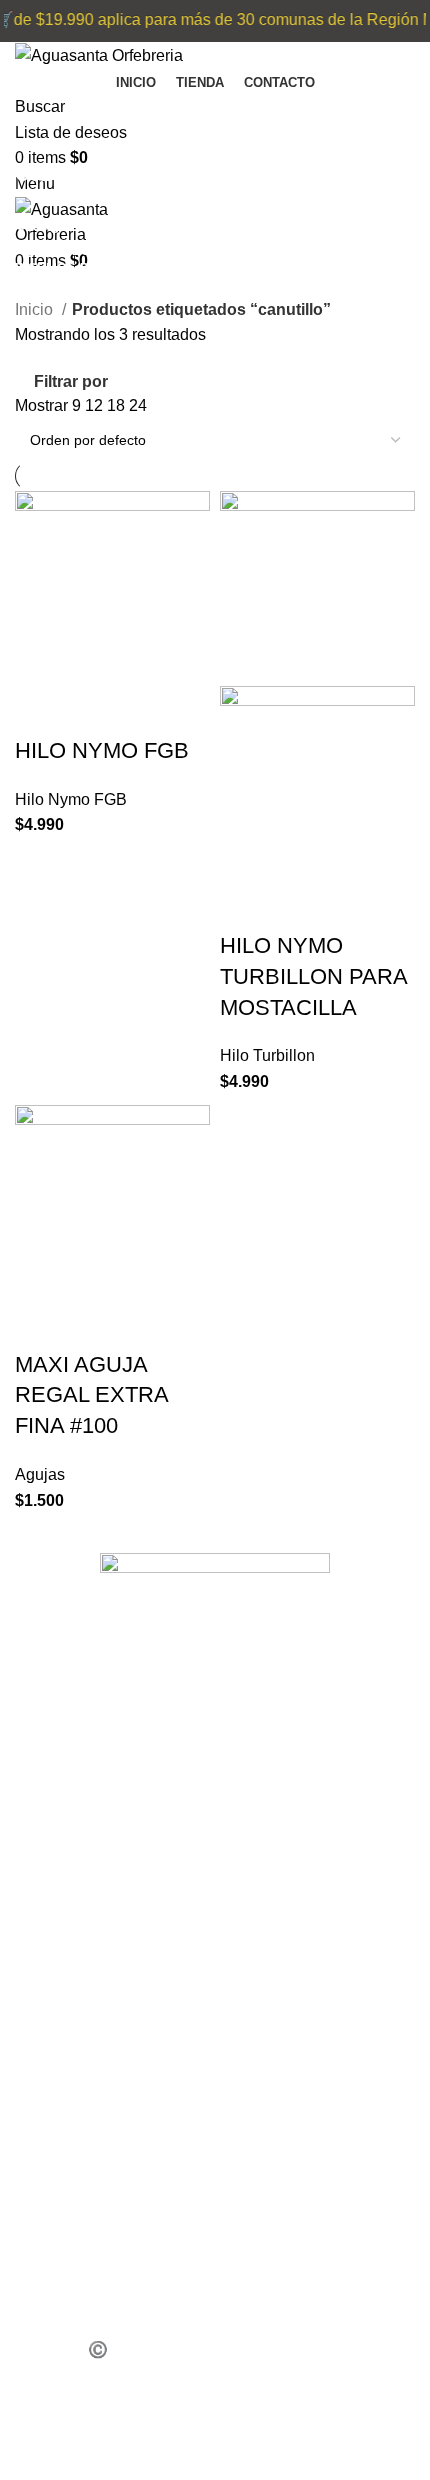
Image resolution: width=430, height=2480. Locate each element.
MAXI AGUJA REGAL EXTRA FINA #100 (91, 1395)
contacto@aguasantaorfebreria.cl (152, 2217)
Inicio (36, 309)
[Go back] (40, 127)
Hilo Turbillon (267, 1055)
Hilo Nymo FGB (71, 799)
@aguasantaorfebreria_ (117, 2282)
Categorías (56, 225)
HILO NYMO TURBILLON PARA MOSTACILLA (313, 976)
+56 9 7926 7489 (93, 2132)
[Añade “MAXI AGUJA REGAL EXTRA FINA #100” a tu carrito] (40, 1325)
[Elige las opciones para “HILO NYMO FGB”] (40, 711)
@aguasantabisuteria (109, 2324)
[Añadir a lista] (148, 711)
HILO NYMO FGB (102, 750)
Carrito (59, 1940)
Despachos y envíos (109, 2025)
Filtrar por (71, 381)
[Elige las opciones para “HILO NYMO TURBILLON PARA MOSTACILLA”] (245, 906)
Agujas (40, 1474)
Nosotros (69, 1983)
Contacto (67, 2067)
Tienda (61, 1898)
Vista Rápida (94, 711)
